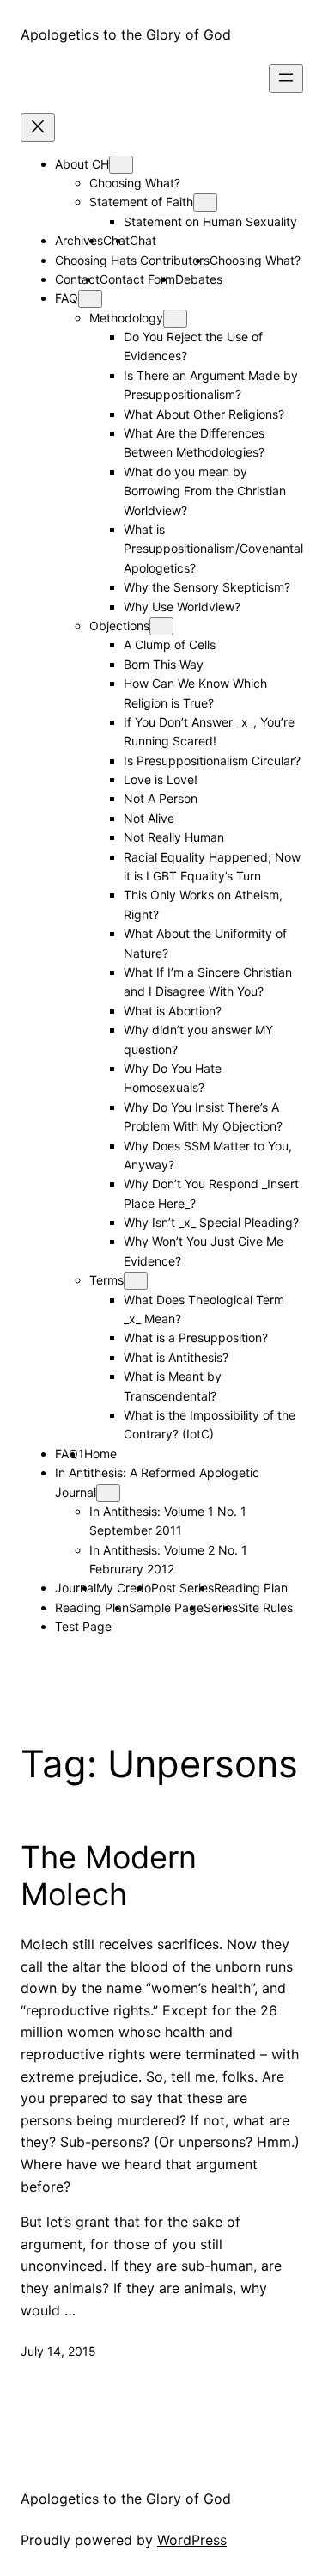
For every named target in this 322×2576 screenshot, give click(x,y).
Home (100, 1454)
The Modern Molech (109, 1876)
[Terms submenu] (136, 1281)
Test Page (83, 1626)
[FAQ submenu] (90, 299)
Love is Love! (161, 779)
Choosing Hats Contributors (132, 260)
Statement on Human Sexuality (210, 221)
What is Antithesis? (176, 1357)
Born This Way (164, 664)
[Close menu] (38, 128)
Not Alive (149, 818)
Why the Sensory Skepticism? (207, 587)
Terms (106, 1280)
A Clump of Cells (170, 644)
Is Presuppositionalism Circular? (212, 761)
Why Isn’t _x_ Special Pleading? (211, 1222)
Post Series (182, 1588)
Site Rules (265, 1607)
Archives (79, 240)
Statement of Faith (141, 202)
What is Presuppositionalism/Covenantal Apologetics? (213, 549)
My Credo (124, 1588)
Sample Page (166, 1607)
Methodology (126, 318)
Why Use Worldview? (182, 607)
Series (221, 1607)
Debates (199, 279)
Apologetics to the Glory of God (126, 34)
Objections (119, 626)
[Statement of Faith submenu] (205, 202)
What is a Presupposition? (196, 1337)
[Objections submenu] (161, 626)
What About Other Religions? (204, 414)
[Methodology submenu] (175, 319)
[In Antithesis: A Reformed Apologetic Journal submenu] (108, 1493)
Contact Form (137, 279)
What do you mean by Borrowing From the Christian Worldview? (205, 491)
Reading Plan (251, 1588)
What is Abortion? (173, 1011)
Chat (143, 240)
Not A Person (161, 798)
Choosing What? (135, 183)
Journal (76, 1588)
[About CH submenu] (121, 165)
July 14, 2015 (58, 2351)
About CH (82, 164)
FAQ (67, 298)
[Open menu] (286, 79)
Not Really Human (174, 837)
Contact (77, 279)
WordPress (192, 2540)
